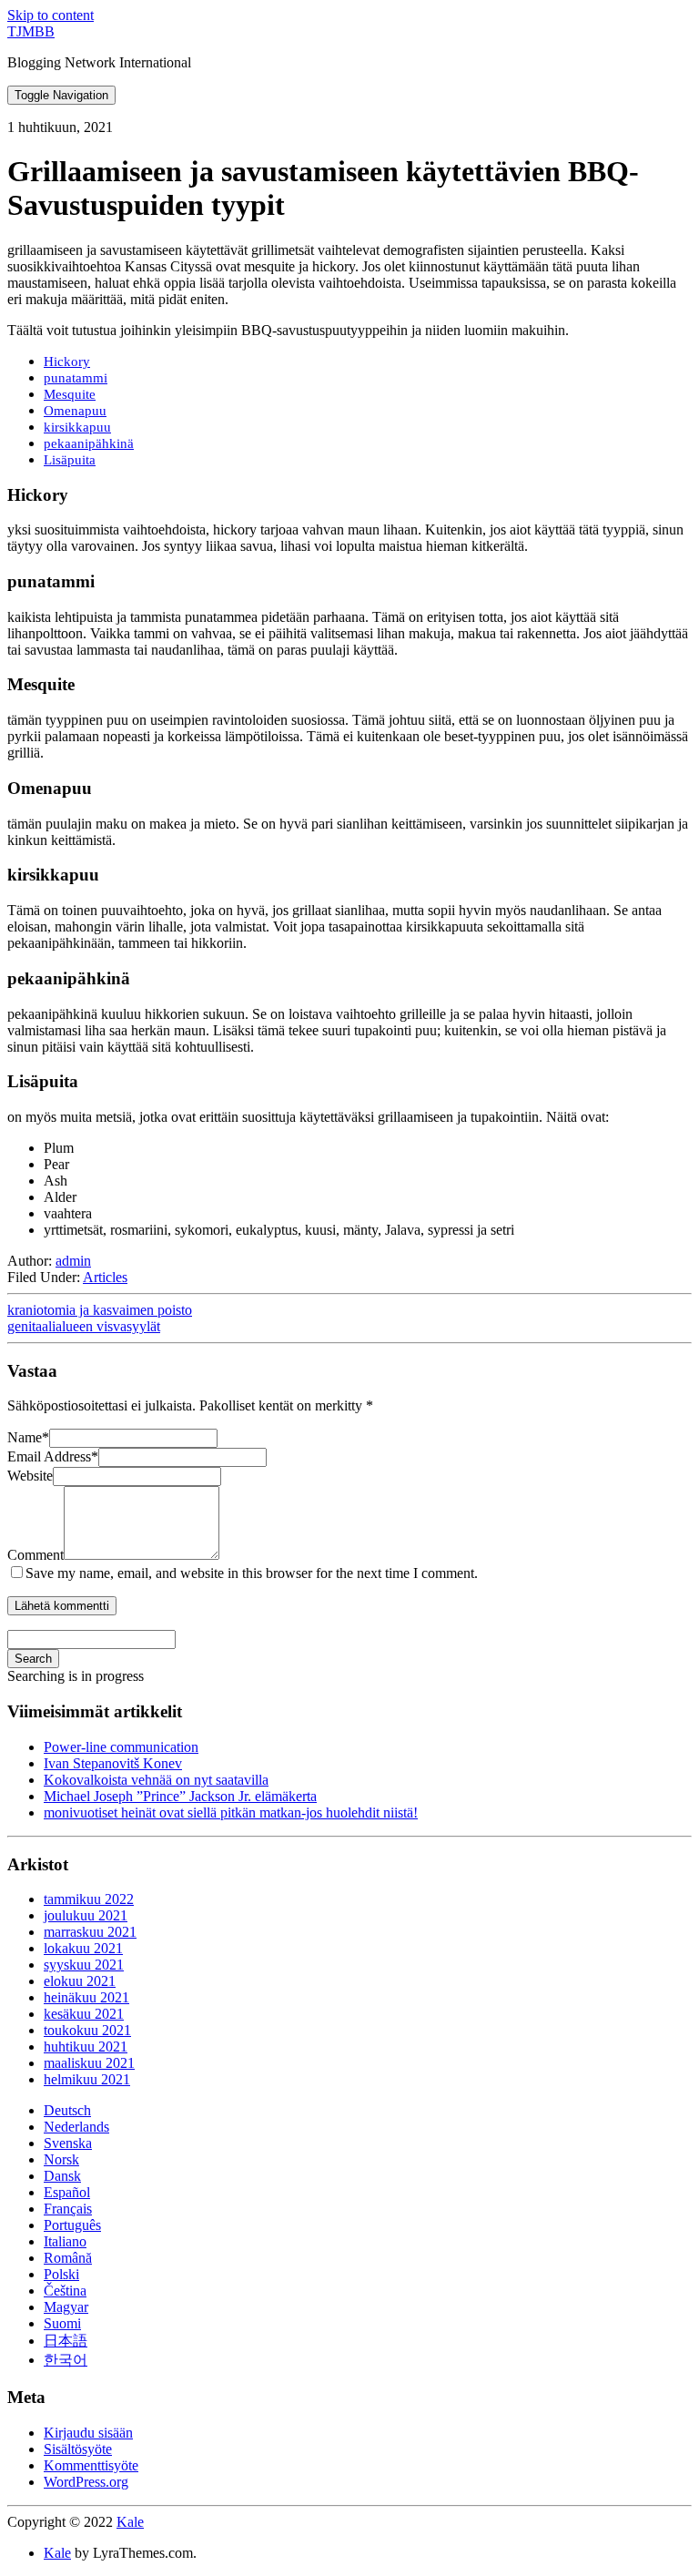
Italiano (65, 2241)
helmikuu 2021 (87, 2079)
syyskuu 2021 (84, 1965)
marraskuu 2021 (90, 1932)
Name (28, 1437)
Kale (130, 2522)
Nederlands (76, 2127)
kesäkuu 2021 (84, 2014)
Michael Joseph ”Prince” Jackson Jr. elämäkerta (180, 1796)
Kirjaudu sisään (88, 2433)
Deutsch (67, 2110)
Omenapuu (75, 410)
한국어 (66, 2360)
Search (33, 1659)
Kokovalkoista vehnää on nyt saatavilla (156, 1780)
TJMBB (31, 31)
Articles (105, 1277)
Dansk (62, 2176)
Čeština (65, 2291)
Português (72, 2225)
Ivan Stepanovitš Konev (113, 1763)
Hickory (67, 361)
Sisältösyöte (78, 2449)
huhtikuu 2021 (86, 2047)
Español (67, 2192)
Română (68, 2258)
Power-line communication (121, 1747)
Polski (61, 2274)
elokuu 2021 (80, 1981)
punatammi (76, 377)
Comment (35, 1555)
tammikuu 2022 (89, 1899)
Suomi (62, 2323)
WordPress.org (86, 2482)
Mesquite (70, 394)
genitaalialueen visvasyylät (84, 1326)
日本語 (66, 2341)
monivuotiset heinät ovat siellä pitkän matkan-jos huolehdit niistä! (231, 1812)
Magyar (66, 2307)
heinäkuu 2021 (86, 1997)
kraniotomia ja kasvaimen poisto (100, 1310)
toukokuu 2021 (87, 2030)
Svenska (68, 2143)
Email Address (53, 1456)
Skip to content (51, 15)
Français (68, 2209)
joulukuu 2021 (86, 1915)
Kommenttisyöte (91, 2465)
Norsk (61, 2159)
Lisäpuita (70, 459)
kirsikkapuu (77, 427)
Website (30, 1476)
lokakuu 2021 (83, 1948)
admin (73, 1261)
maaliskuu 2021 (89, 2063)
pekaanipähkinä (89, 443)
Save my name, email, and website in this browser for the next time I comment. (252, 1573)
